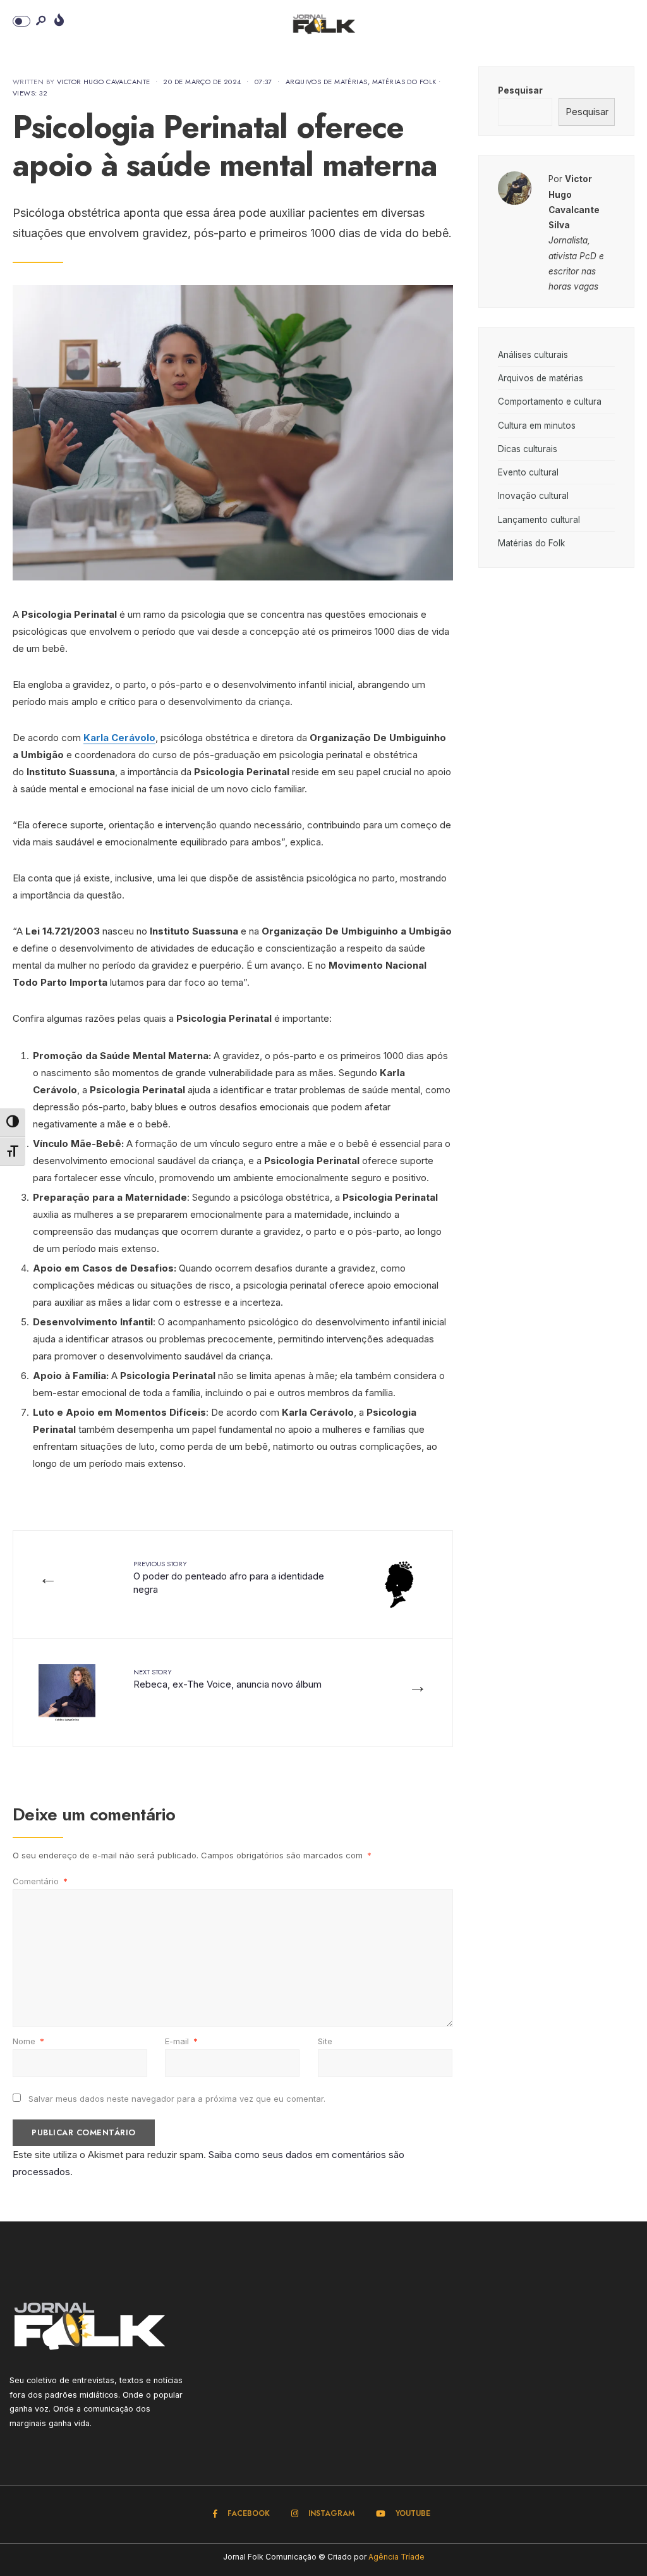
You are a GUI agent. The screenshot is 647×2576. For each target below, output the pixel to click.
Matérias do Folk (404, 82)
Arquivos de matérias (327, 82)
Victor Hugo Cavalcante (104, 82)
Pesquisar (520, 90)
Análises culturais (533, 355)
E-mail (181, 2041)
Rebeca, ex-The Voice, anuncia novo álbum (227, 1678)
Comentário (40, 1881)
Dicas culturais (528, 449)
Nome (28, 2041)
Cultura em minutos (537, 426)
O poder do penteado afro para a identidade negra (229, 1577)
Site (325, 2041)
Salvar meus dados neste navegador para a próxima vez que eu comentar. (177, 2099)
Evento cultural (528, 472)
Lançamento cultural (539, 520)
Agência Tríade (396, 2557)
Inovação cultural (533, 496)
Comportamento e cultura (550, 402)
